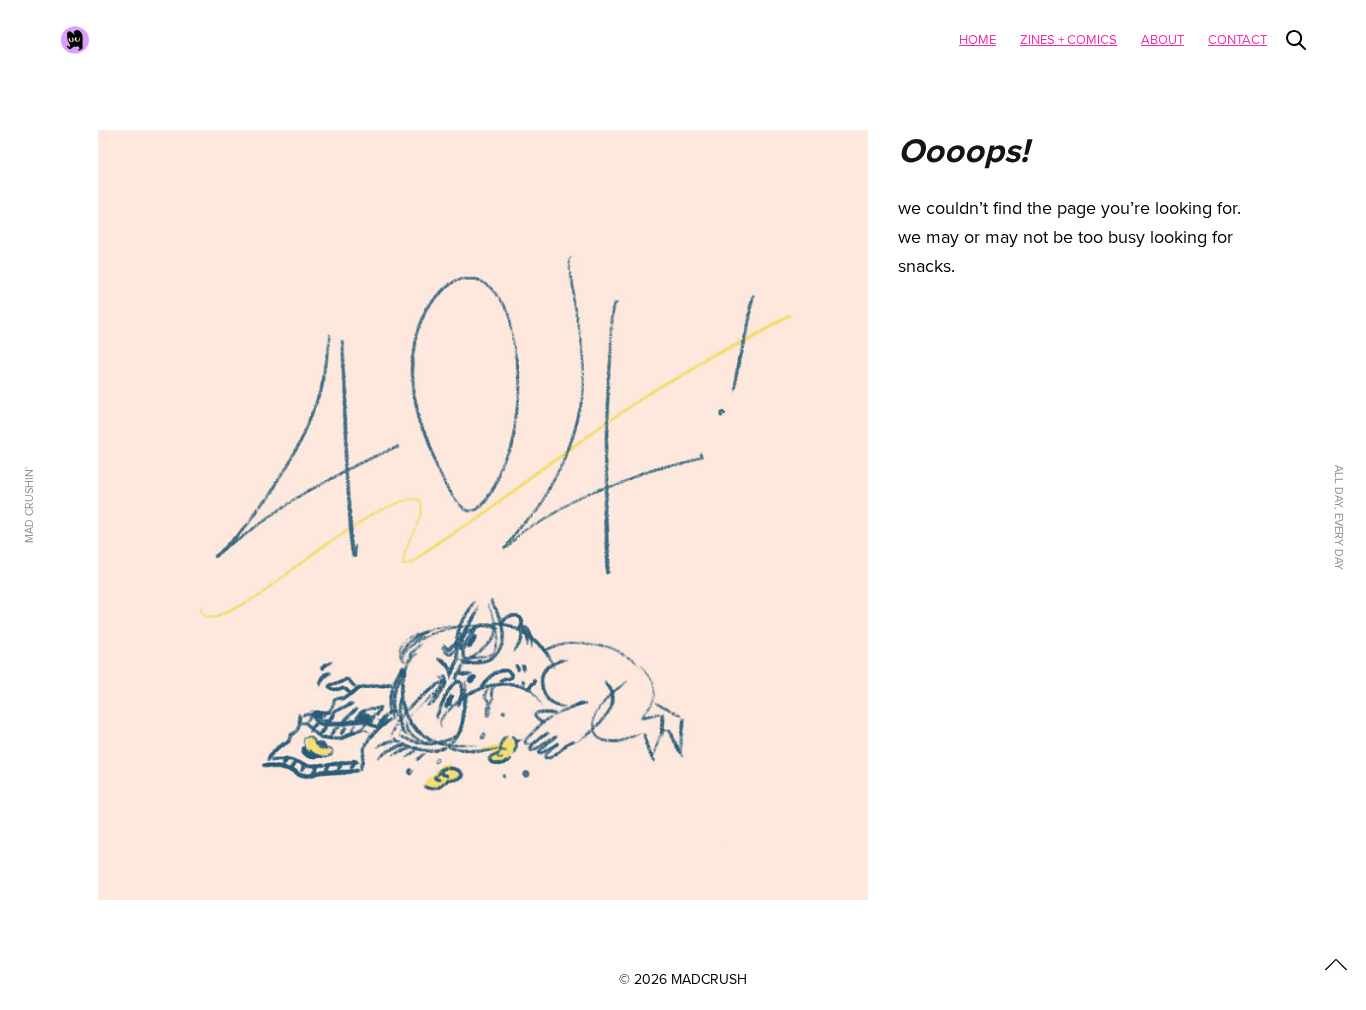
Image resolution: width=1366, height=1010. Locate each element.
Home (977, 40)
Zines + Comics (1068, 40)
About (1162, 40)
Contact (1237, 40)
